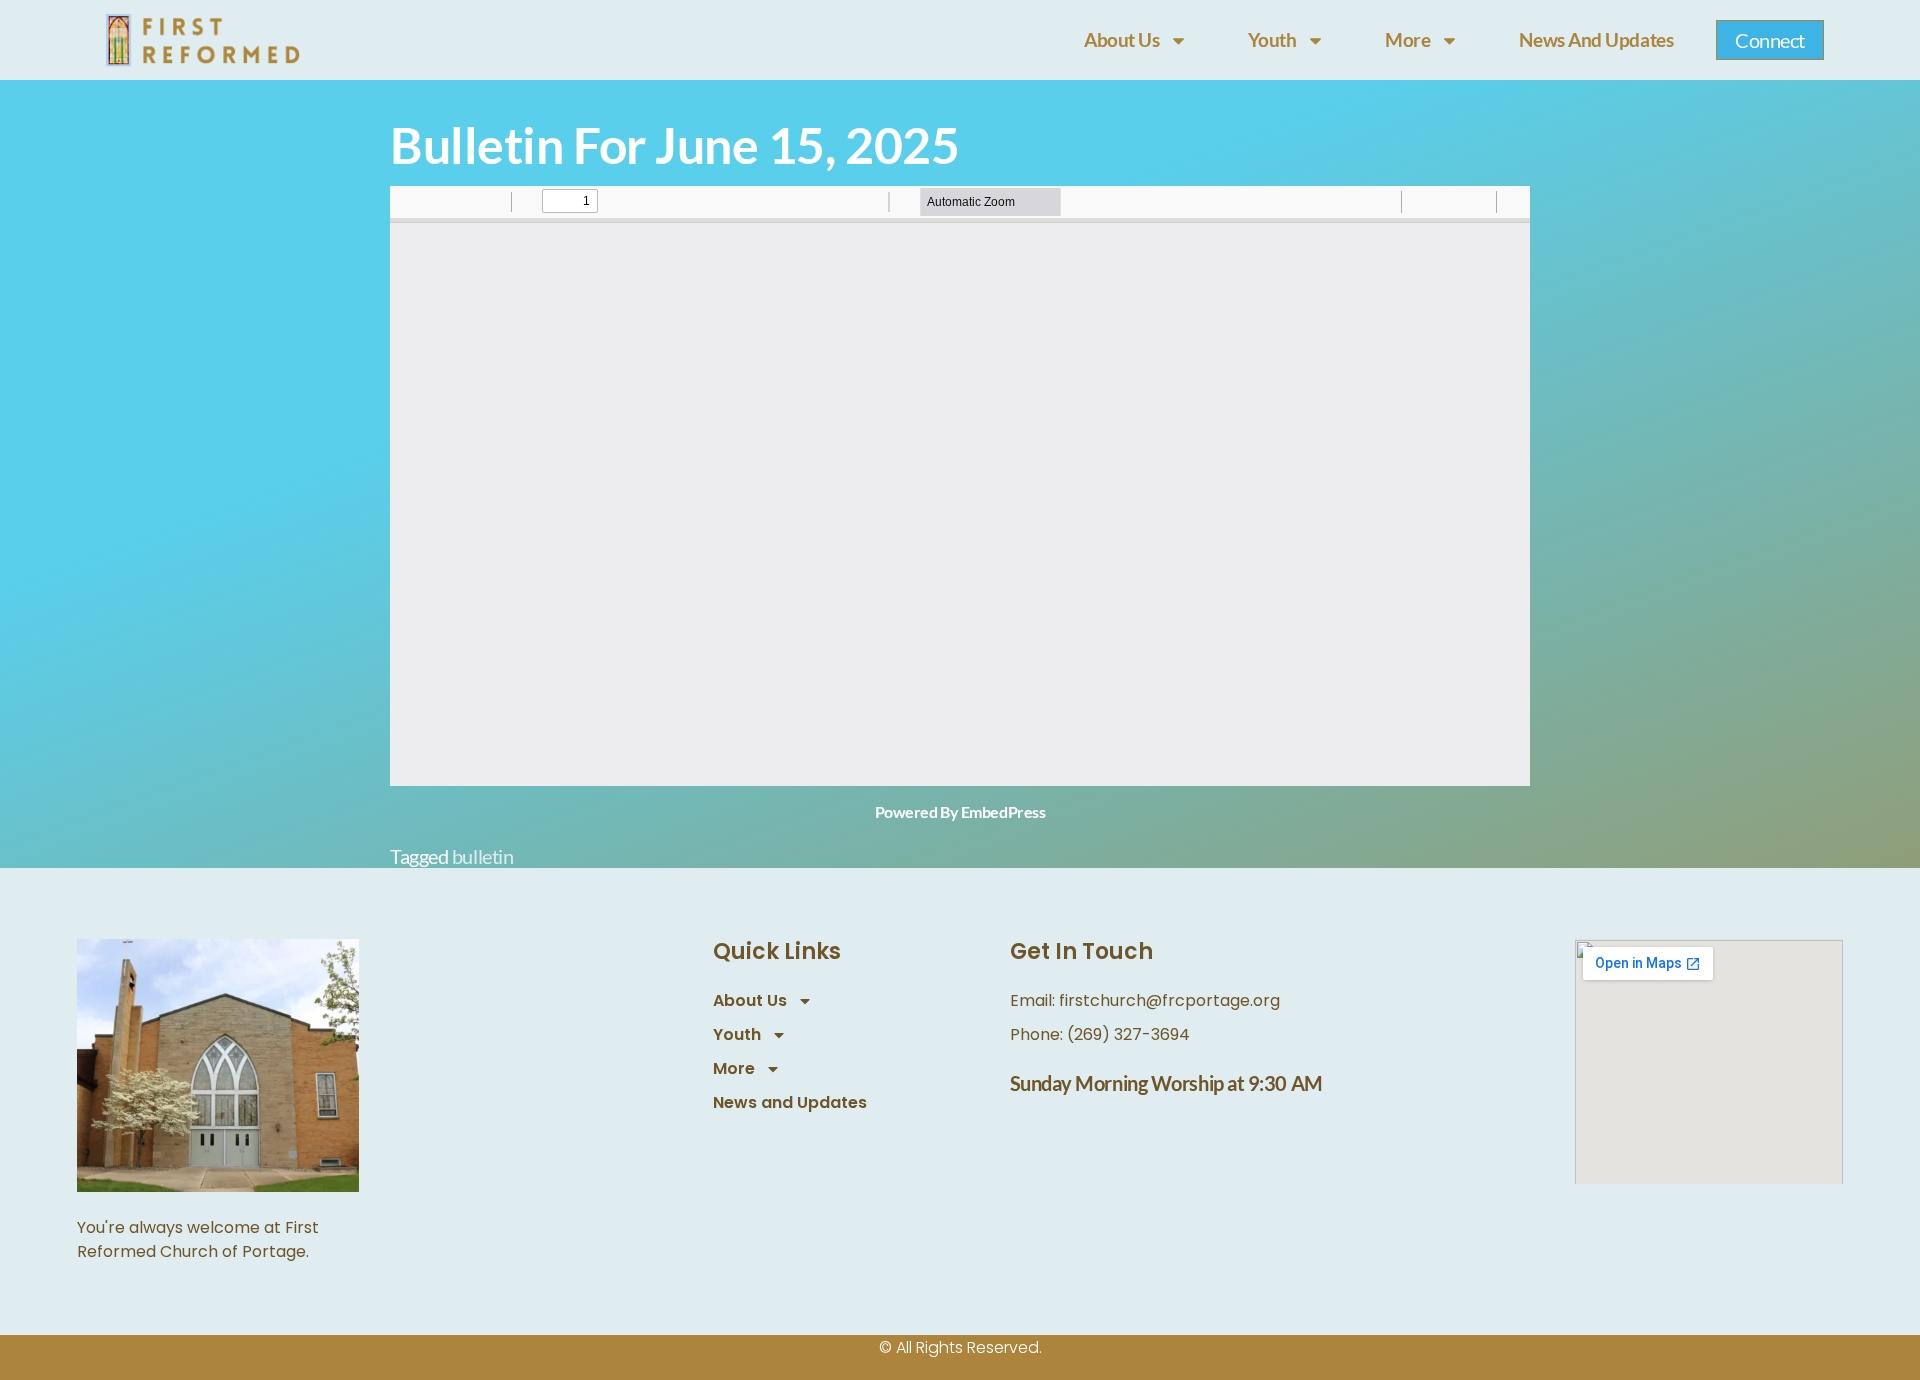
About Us (1121, 39)
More (1407, 39)
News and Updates (1596, 39)
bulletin (482, 856)
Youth (1272, 39)
